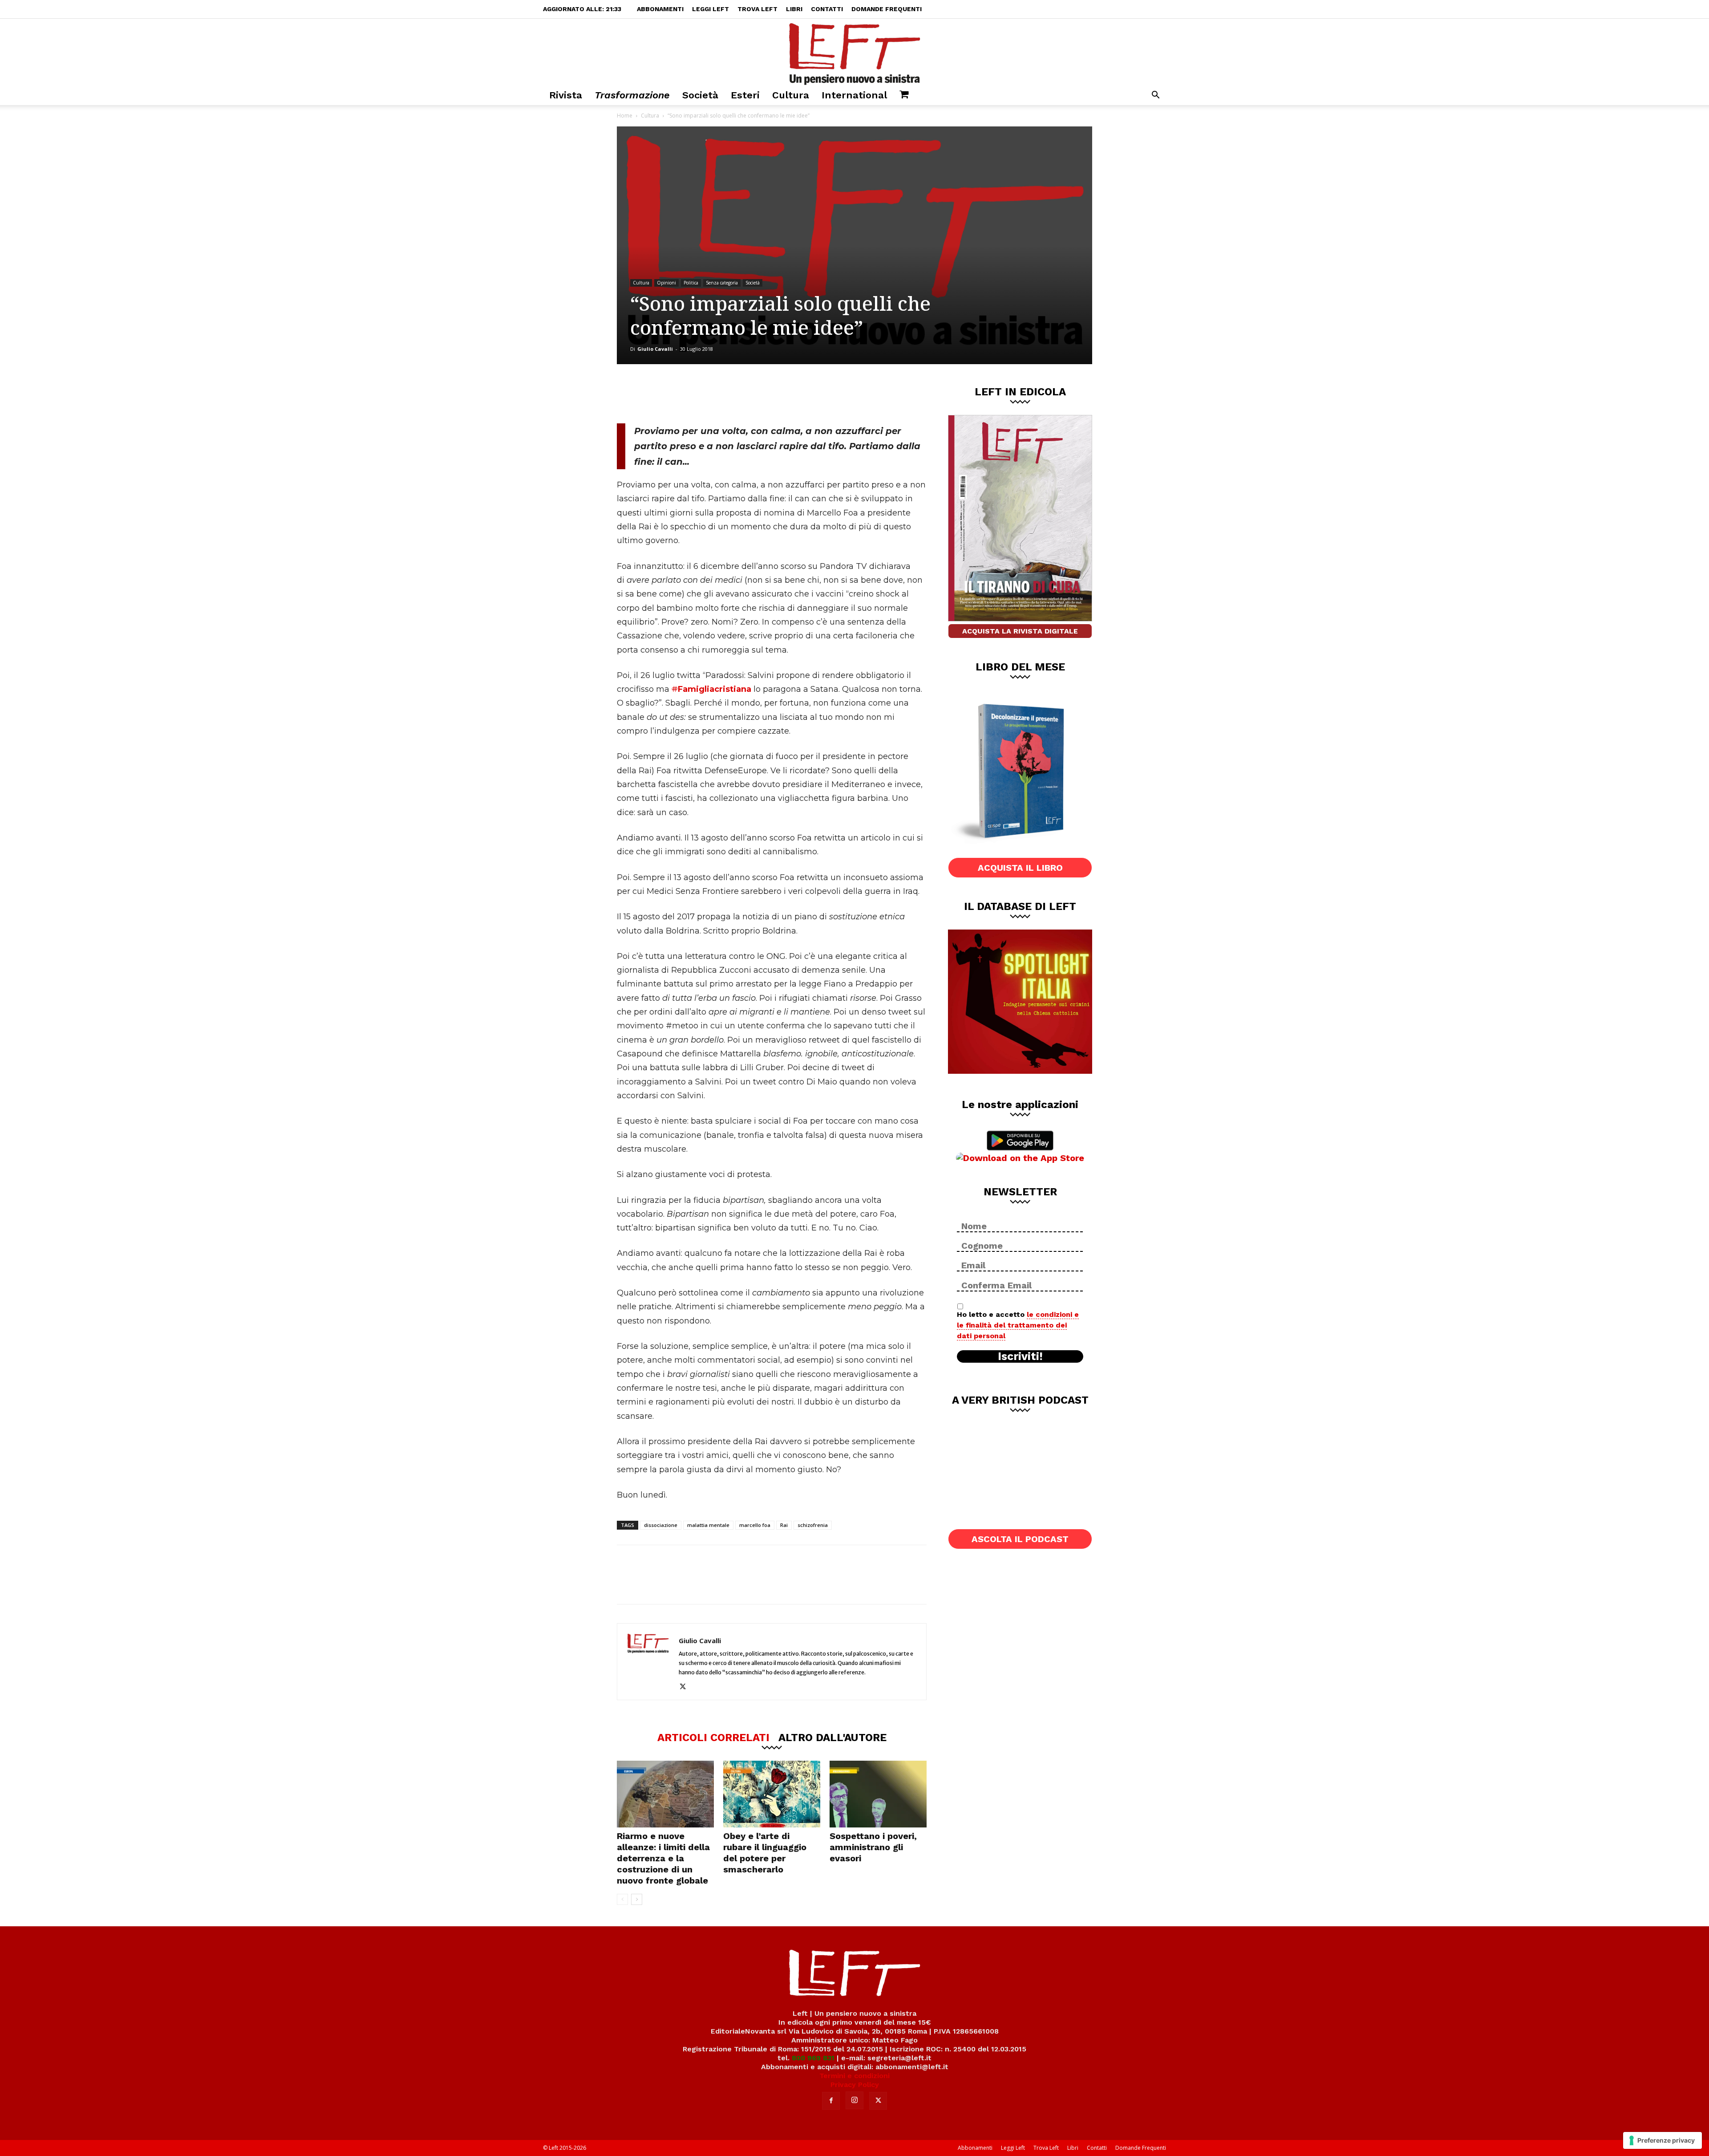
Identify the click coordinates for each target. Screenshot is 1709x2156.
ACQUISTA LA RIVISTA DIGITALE (1020, 631)
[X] (710, 394)
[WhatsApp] (739, 394)
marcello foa (755, 1525)
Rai (784, 1525)
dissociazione (661, 1525)
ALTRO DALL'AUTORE (832, 1737)
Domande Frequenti (887, 9)
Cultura (791, 95)
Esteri (745, 95)
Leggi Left (711, 9)
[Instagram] (854, 2100)
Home (625, 116)
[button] (1155, 96)
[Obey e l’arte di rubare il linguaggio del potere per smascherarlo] (772, 1794)
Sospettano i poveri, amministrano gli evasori (873, 1847)
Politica (691, 283)
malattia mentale (708, 1525)
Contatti (827, 9)
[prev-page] (622, 1899)
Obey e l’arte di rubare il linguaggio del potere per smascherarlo (765, 1853)
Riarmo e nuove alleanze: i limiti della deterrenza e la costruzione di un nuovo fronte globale (663, 1858)
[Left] (854, 52)
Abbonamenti (660, 9)
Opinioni (666, 283)
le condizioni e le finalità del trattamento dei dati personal (1018, 1325)
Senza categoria (722, 283)
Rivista (566, 95)
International (854, 95)
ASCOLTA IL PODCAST (1020, 1539)
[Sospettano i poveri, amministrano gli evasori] (878, 1794)
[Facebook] (680, 394)
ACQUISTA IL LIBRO (1020, 868)
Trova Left (757, 9)
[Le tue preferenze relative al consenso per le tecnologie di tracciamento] (1662, 2140)
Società (700, 95)
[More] (769, 394)
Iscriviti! (1020, 1356)
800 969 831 (813, 2058)
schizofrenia (813, 1525)
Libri (794, 9)
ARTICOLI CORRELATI (713, 1737)
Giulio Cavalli (655, 349)
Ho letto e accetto (1018, 1325)
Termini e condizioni (854, 2076)
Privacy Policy (855, 2085)
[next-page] (637, 1899)
